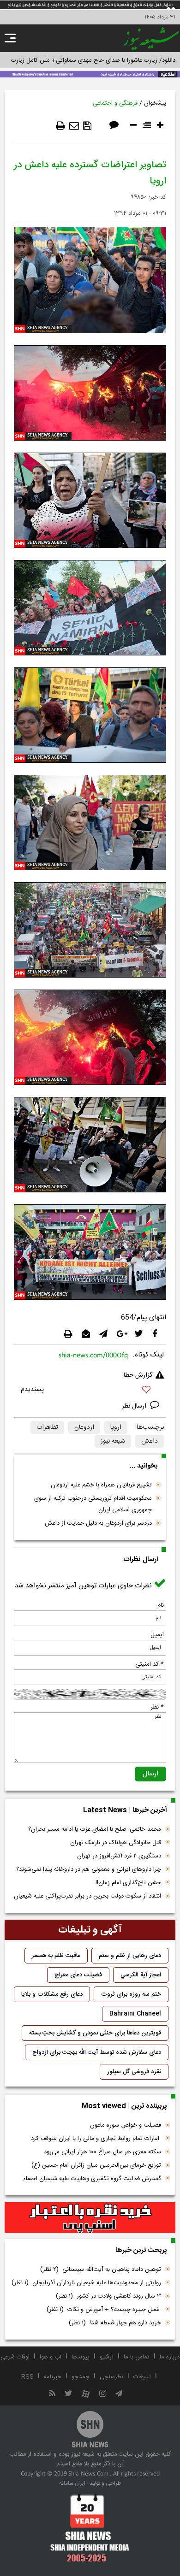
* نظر (157, 1707)
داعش (150, 1441)
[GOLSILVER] (90, 2218)
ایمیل (157, 1635)
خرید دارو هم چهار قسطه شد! (115, 2323)
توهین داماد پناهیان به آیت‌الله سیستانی (101, 2269)
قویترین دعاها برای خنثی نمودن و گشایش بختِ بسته (95, 2033)
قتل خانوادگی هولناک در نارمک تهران (116, 1843)
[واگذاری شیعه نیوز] (90, 73)
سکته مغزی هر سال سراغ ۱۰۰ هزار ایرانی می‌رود (102, 2152)
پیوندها (81, 2357)
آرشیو (107, 2357)
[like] (90, 1391)
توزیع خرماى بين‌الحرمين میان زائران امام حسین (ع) (96, 2165)
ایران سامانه (72, 2483)
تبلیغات (142, 2377)
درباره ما (170, 2357)
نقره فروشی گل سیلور (134, 2072)
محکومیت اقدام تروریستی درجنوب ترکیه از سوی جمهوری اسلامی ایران (93, 1504)
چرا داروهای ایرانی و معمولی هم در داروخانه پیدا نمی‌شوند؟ (89, 1869)
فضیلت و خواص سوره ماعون (126, 2125)
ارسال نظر (135, 1406)
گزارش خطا (138, 1375)
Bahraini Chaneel (135, 2014)
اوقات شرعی (15, 2357)
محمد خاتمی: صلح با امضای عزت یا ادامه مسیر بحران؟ (95, 1829)
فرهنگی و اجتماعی (115, 103)
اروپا (116, 1427)
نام (161, 1605)
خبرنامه (53, 2377)
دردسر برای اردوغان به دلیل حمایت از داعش (98, 1523)
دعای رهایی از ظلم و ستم (130, 1956)
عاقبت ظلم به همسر (56, 1956)
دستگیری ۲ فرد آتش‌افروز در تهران (119, 1856)
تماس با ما (137, 2357)
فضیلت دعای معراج (78, 1975)
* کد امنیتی (150, 1664)
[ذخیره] (87, 126)
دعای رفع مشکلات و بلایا (52, 1994)
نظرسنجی (111, 2377)
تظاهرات (47, 1427)
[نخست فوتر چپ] (90, 2528)
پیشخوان (155, 103)
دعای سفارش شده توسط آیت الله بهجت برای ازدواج (97, 2052)
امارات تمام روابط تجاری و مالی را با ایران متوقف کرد (96, 2139)
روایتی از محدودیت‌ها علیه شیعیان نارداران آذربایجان (86, 2283)
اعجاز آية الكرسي (141, 1975)
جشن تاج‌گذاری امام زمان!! (127, 1883)
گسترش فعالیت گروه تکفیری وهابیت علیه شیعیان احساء (92, 2179)
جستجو (81, 2377)
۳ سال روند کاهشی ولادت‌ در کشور (108, 2296)
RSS (27, 2377)
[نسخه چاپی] (60, 126)
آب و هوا (51, 2357)
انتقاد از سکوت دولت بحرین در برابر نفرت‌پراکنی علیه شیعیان (87, 1896)
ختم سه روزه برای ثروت (131, 1994)
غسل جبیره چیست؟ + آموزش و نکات (104, 2310)
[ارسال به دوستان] (74, 126)
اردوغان (84, 1427)
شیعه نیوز (113, 1441)
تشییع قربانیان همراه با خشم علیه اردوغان (101, 1485)
